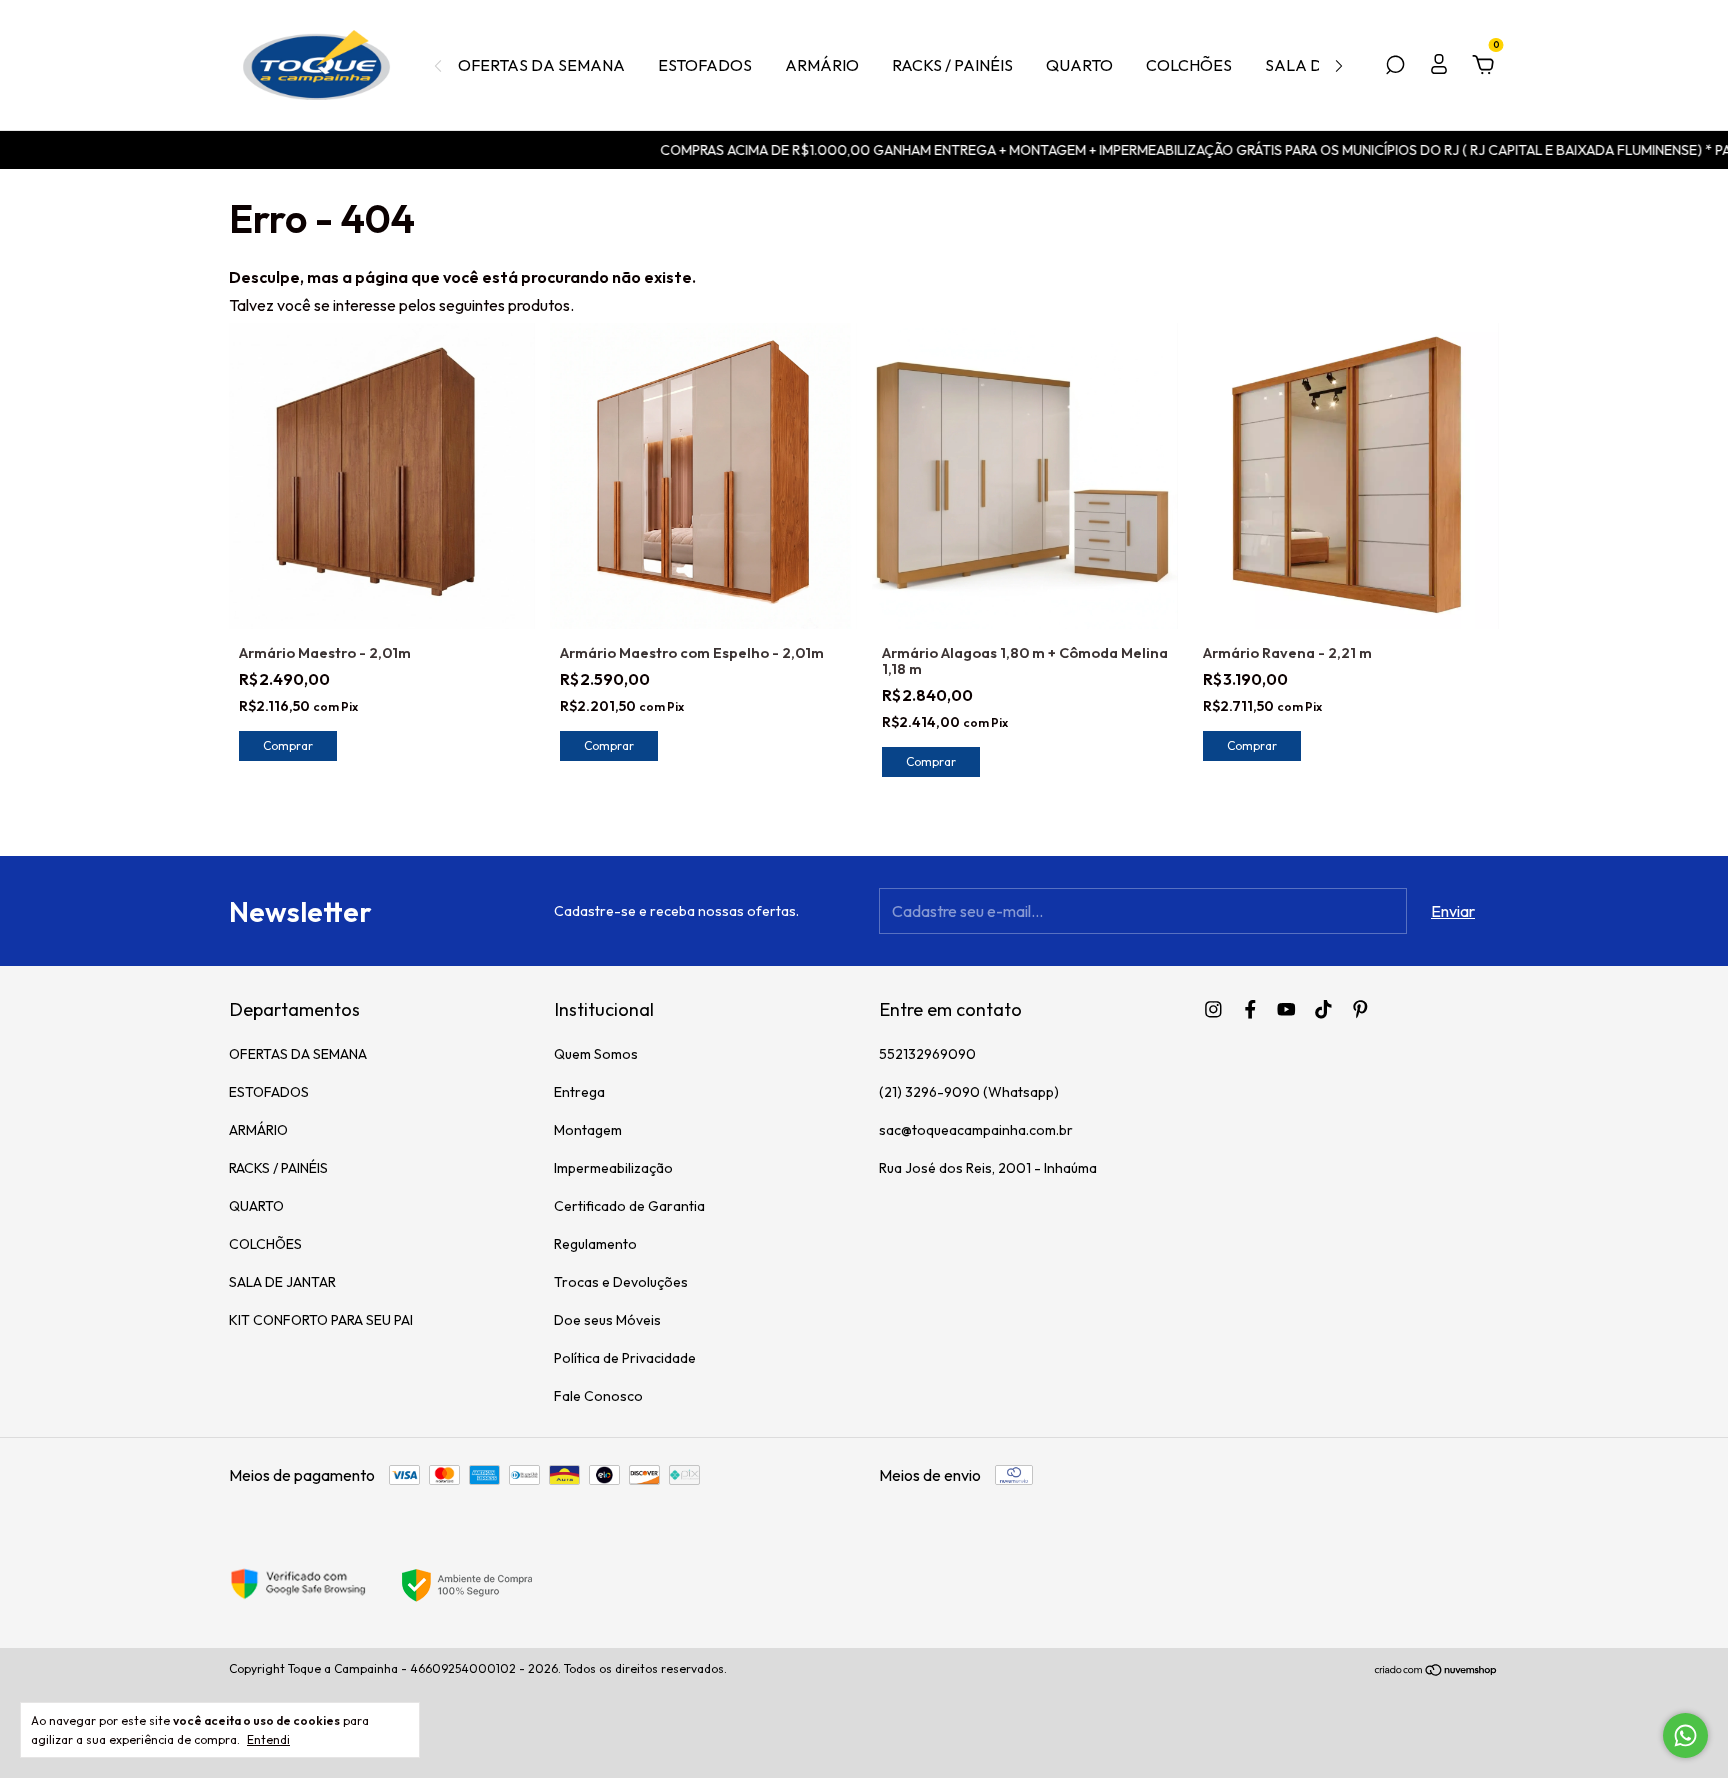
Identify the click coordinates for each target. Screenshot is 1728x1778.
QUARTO (1079, 65)
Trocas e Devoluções (621, 1282)
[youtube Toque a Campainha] (1286, 1009)
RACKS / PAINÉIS (952, 65)
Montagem (588, 1130)
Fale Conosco (598, 1396)
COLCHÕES (1189, 65)
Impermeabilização (613, 1168)
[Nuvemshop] (1436, 1671)
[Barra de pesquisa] (1395, 66)
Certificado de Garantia (629, 1206)
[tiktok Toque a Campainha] (1323, 1009)
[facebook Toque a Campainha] (1250, 1009)
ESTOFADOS (705, 65)
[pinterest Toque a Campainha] (1360, 1009)
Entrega (579, 1092)
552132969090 (927, 1054)
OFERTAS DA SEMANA (541, 65)
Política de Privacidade (625, 1358)
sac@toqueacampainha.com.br (976, 1130)
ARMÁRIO (822, 65)
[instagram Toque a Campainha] (1213, 1009)
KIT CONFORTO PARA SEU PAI (321, 1320)
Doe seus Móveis (607, 1320)
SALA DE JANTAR (282, 1282)
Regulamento (595, 1244)
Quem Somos (596, 1054)
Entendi (268, 1739)
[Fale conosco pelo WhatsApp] (1685, 1735)
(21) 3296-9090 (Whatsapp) (969, 1092)
